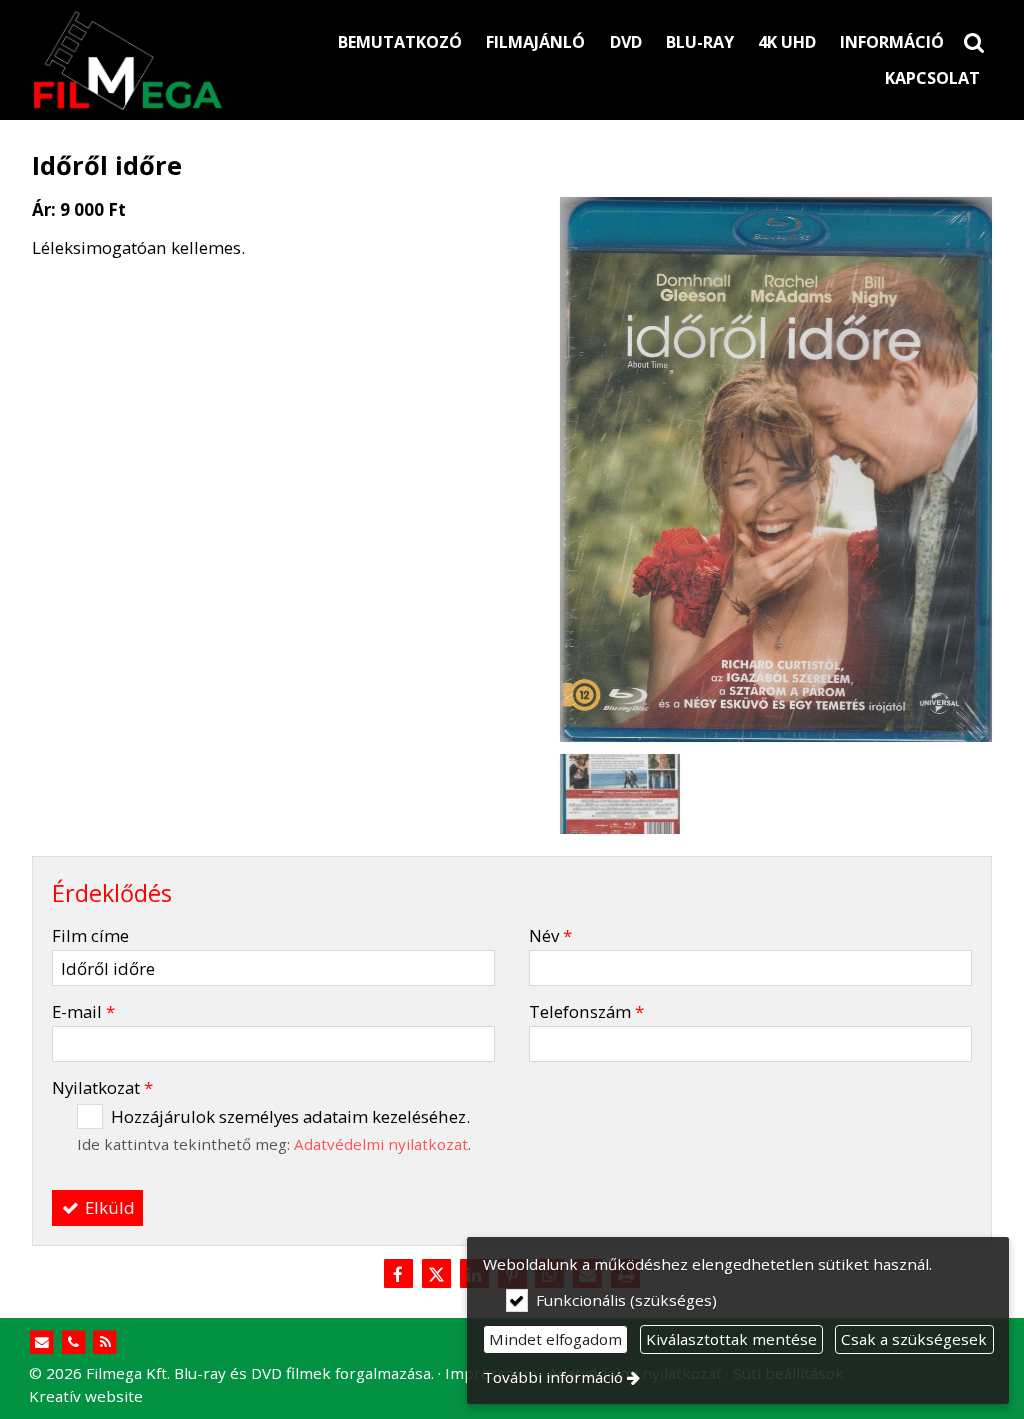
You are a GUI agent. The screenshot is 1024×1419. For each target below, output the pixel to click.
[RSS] (105, 1342)
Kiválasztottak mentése (731, 1339)
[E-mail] (42, 1342)
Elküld (108, 1207)
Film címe (90, 935)
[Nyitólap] (167, 60)
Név (550, 935)
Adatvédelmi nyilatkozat (381, 1144)
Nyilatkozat (102, 1087)
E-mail (83, 1011)
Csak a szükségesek (914, 1339)
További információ (553, 1377)
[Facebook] (398, 1275)
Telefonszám (586, 1011)
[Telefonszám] (73, 1342)
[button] (974, 42)
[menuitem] (974, 42)
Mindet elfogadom (555, 1339)
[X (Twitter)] (436, 1275)
